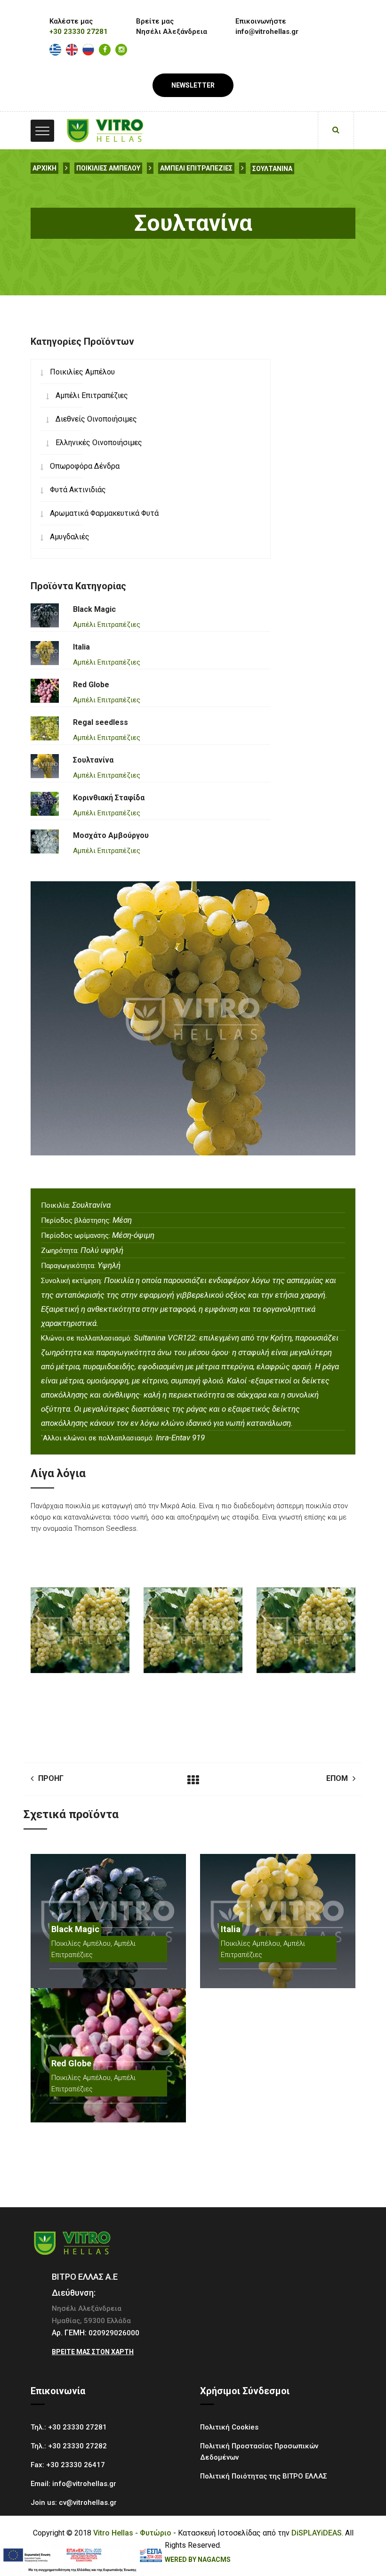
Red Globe (91, 685)
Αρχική (44, 168)
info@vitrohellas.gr (84, 2484)
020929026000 (114, 2333)
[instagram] (121, 50)
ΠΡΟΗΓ (51, 1778)
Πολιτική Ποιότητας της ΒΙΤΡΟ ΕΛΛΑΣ (264, 2476)
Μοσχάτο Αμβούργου (111, 835)
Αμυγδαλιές (70, 537)
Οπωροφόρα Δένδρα (85, 466)
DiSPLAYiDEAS (317, 2533)
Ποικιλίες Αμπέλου (108, 168)
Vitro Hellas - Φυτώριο (132, 2533)
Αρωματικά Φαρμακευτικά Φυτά (104, 513)
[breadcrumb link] (66, 168)
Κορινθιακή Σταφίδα (109, 798)
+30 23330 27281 (79, 32)
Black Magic (94, 609)
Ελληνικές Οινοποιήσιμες (99, 443)
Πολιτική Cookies (229, 2427)
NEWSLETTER (193, 85)
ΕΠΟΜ (337, 1778)
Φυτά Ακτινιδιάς (78, 490)
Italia (81, 647)
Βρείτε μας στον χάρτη (93, 2352)
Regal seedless (101, 722)
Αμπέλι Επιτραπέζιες (196, 168)
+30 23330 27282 (77, 2446)
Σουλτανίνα (272, 169)
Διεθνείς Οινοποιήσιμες (96, 419)
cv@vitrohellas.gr (88, 2503)
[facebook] (105, 50)
